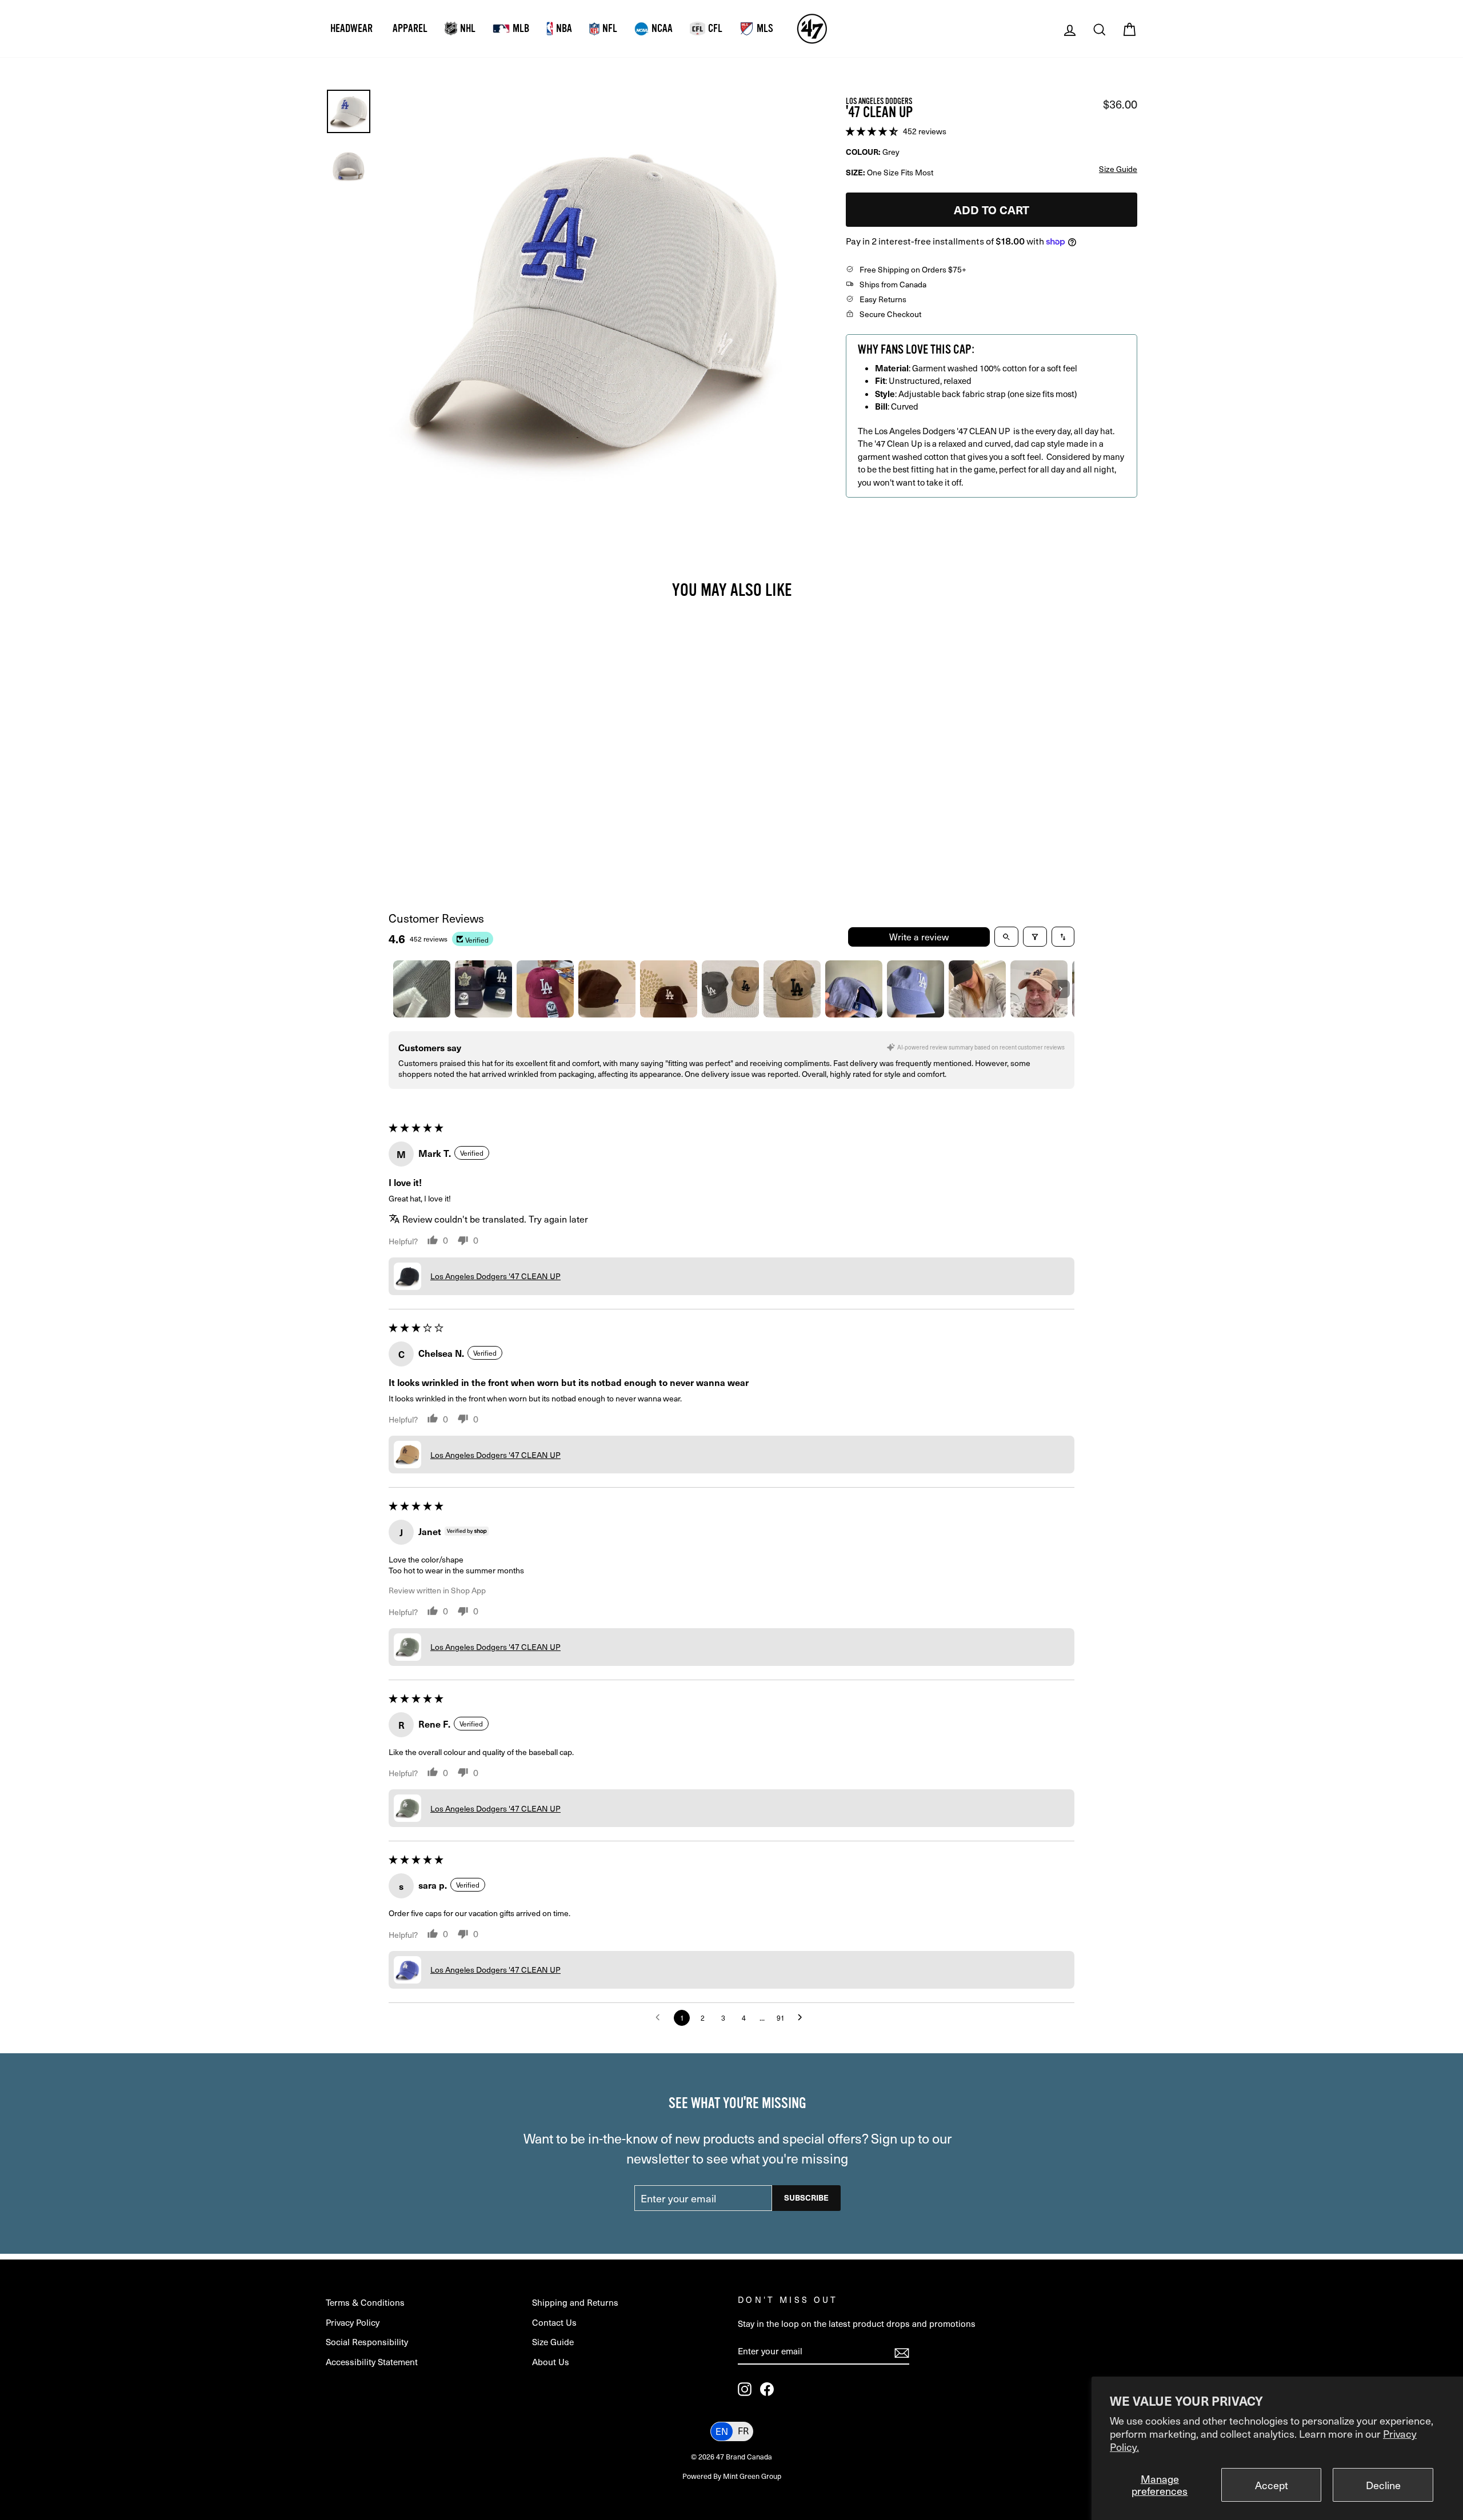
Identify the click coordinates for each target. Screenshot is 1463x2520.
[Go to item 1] (422, 989)
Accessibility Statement (372, 2361)
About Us (551, 2361)
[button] (873, 130)
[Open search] (1006, 937)
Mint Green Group (752, 2476)
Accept (1272, 2485)
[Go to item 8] (854, 989)
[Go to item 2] (483, 989)
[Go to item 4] (607, 989)
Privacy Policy (353, 2322)
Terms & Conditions (365, 2302)
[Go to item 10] (977, 989)
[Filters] (1035, 937)
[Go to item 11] (1039, 989)
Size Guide (553, 2341)
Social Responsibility (367, 2341)
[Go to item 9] (916, 989)
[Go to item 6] (730, 989)
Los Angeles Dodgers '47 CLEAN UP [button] (495, 1276)
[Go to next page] (803, 2018)
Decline (1383, 2485)
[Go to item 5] (669, 989)
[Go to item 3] (545, 989)
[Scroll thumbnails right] (1061, 989)
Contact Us (554, 2322)
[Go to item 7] (792, 989)
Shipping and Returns (575, 2302)
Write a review (919, 937)
